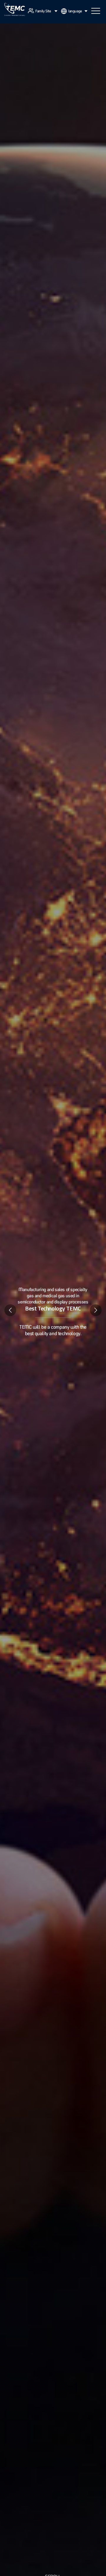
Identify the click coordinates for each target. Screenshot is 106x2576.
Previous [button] (10, 1310)
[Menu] (96, 11)
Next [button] (96, 1310)
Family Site (43, 11)
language (75, 11)
